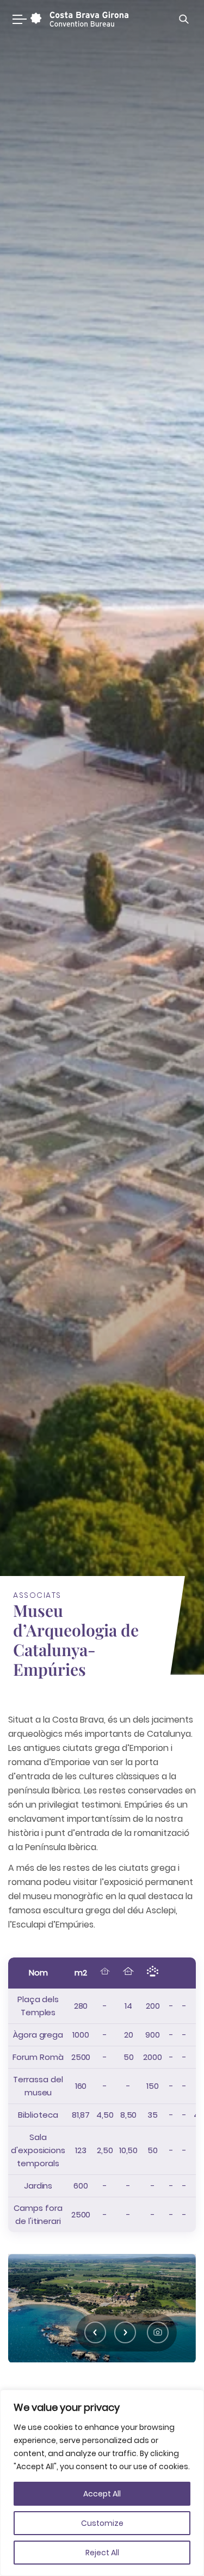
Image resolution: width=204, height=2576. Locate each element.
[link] (78, 19)
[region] (102, 2483)
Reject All (102, 2553)
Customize (102, 2523)
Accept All (102, 2494)
